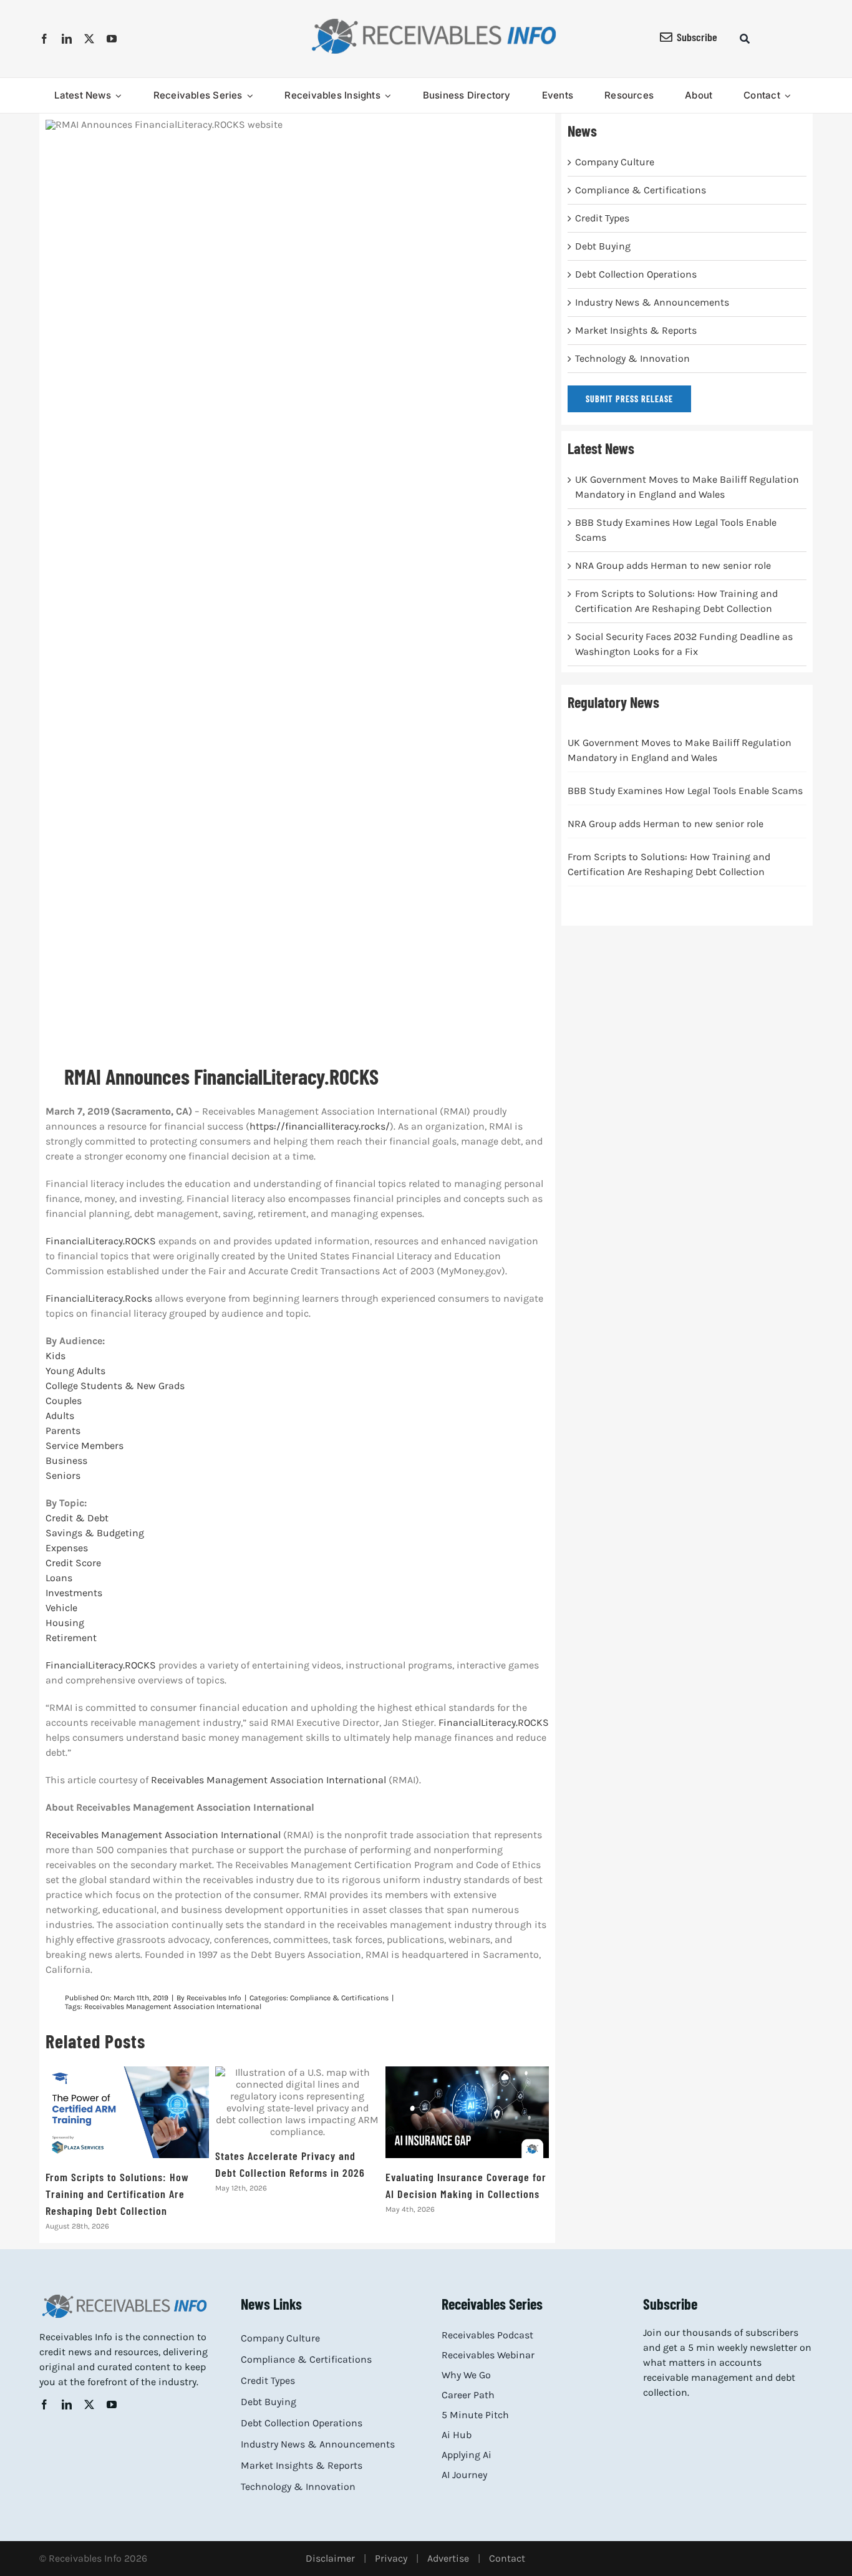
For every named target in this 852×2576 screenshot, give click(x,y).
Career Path (468, 2395)
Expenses (67, 1548)
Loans (59, 1578)
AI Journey (464, 2475)
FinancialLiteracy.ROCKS (101, 1241)
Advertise (448, 2558)
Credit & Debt (77, 1518)
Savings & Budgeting (95, 1533)
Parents (63, 1431)
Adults (60, 1416)
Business (66, 1460)
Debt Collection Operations (636, 274)
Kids (56, 1356)
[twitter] (89, 39)
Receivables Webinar (488, 2355)
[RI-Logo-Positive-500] (434, 21)
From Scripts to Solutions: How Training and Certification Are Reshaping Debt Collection (128, 2112)
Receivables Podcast (487, 2335)
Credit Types (602, 218)
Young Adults (75, 1371)
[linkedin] (67, 39)
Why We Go (466, 2375)
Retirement (71, 1638)
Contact (507, 2558)
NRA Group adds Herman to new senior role (673, 565)
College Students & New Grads (115, 1386)
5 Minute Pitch (475, 2415)
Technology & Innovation (632, 358)
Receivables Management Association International (269, 1780)
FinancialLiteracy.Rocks (99, 1298)
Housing (65, 1623)
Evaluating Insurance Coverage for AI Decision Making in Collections (467, 2112)
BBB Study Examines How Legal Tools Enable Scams (685, 791)
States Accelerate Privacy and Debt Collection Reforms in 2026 (297, 2102)
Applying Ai (467, 2455)
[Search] (745, 39)
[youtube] (112, 39)
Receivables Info (214, 1998)
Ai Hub (457, 2435)
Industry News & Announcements (652, 302)
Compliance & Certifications (339, 1998)
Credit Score (73, 1563)
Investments (74, 1593)
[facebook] (44, 39)
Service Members (85, 1445)
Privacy (391, 2558)
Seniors (63, 1475)
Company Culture (615, 162)
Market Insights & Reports (636, 330)
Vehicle (61, 1608)
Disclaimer (330, 2558)
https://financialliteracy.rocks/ (320, 1126)
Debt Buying (603, 246)
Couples (64, 1401)
